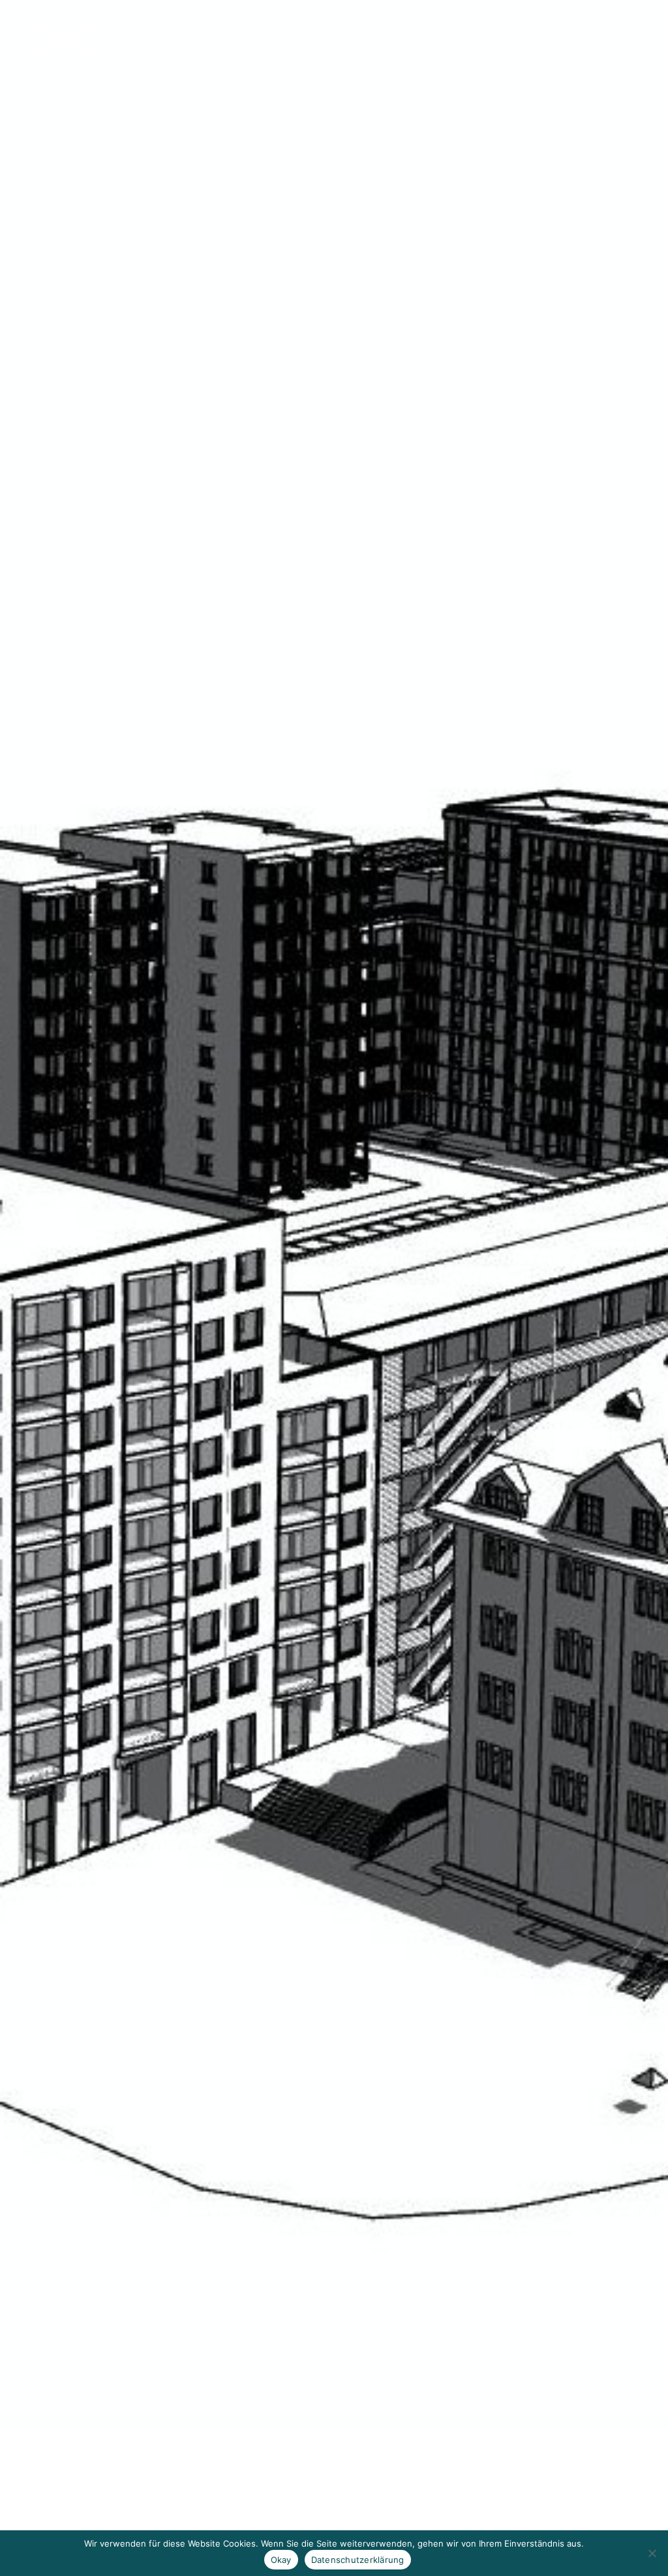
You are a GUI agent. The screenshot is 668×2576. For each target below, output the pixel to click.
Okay (281, 2560)
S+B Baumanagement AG (62, 45)
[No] (652, 2553)
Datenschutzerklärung (358, 2560)
